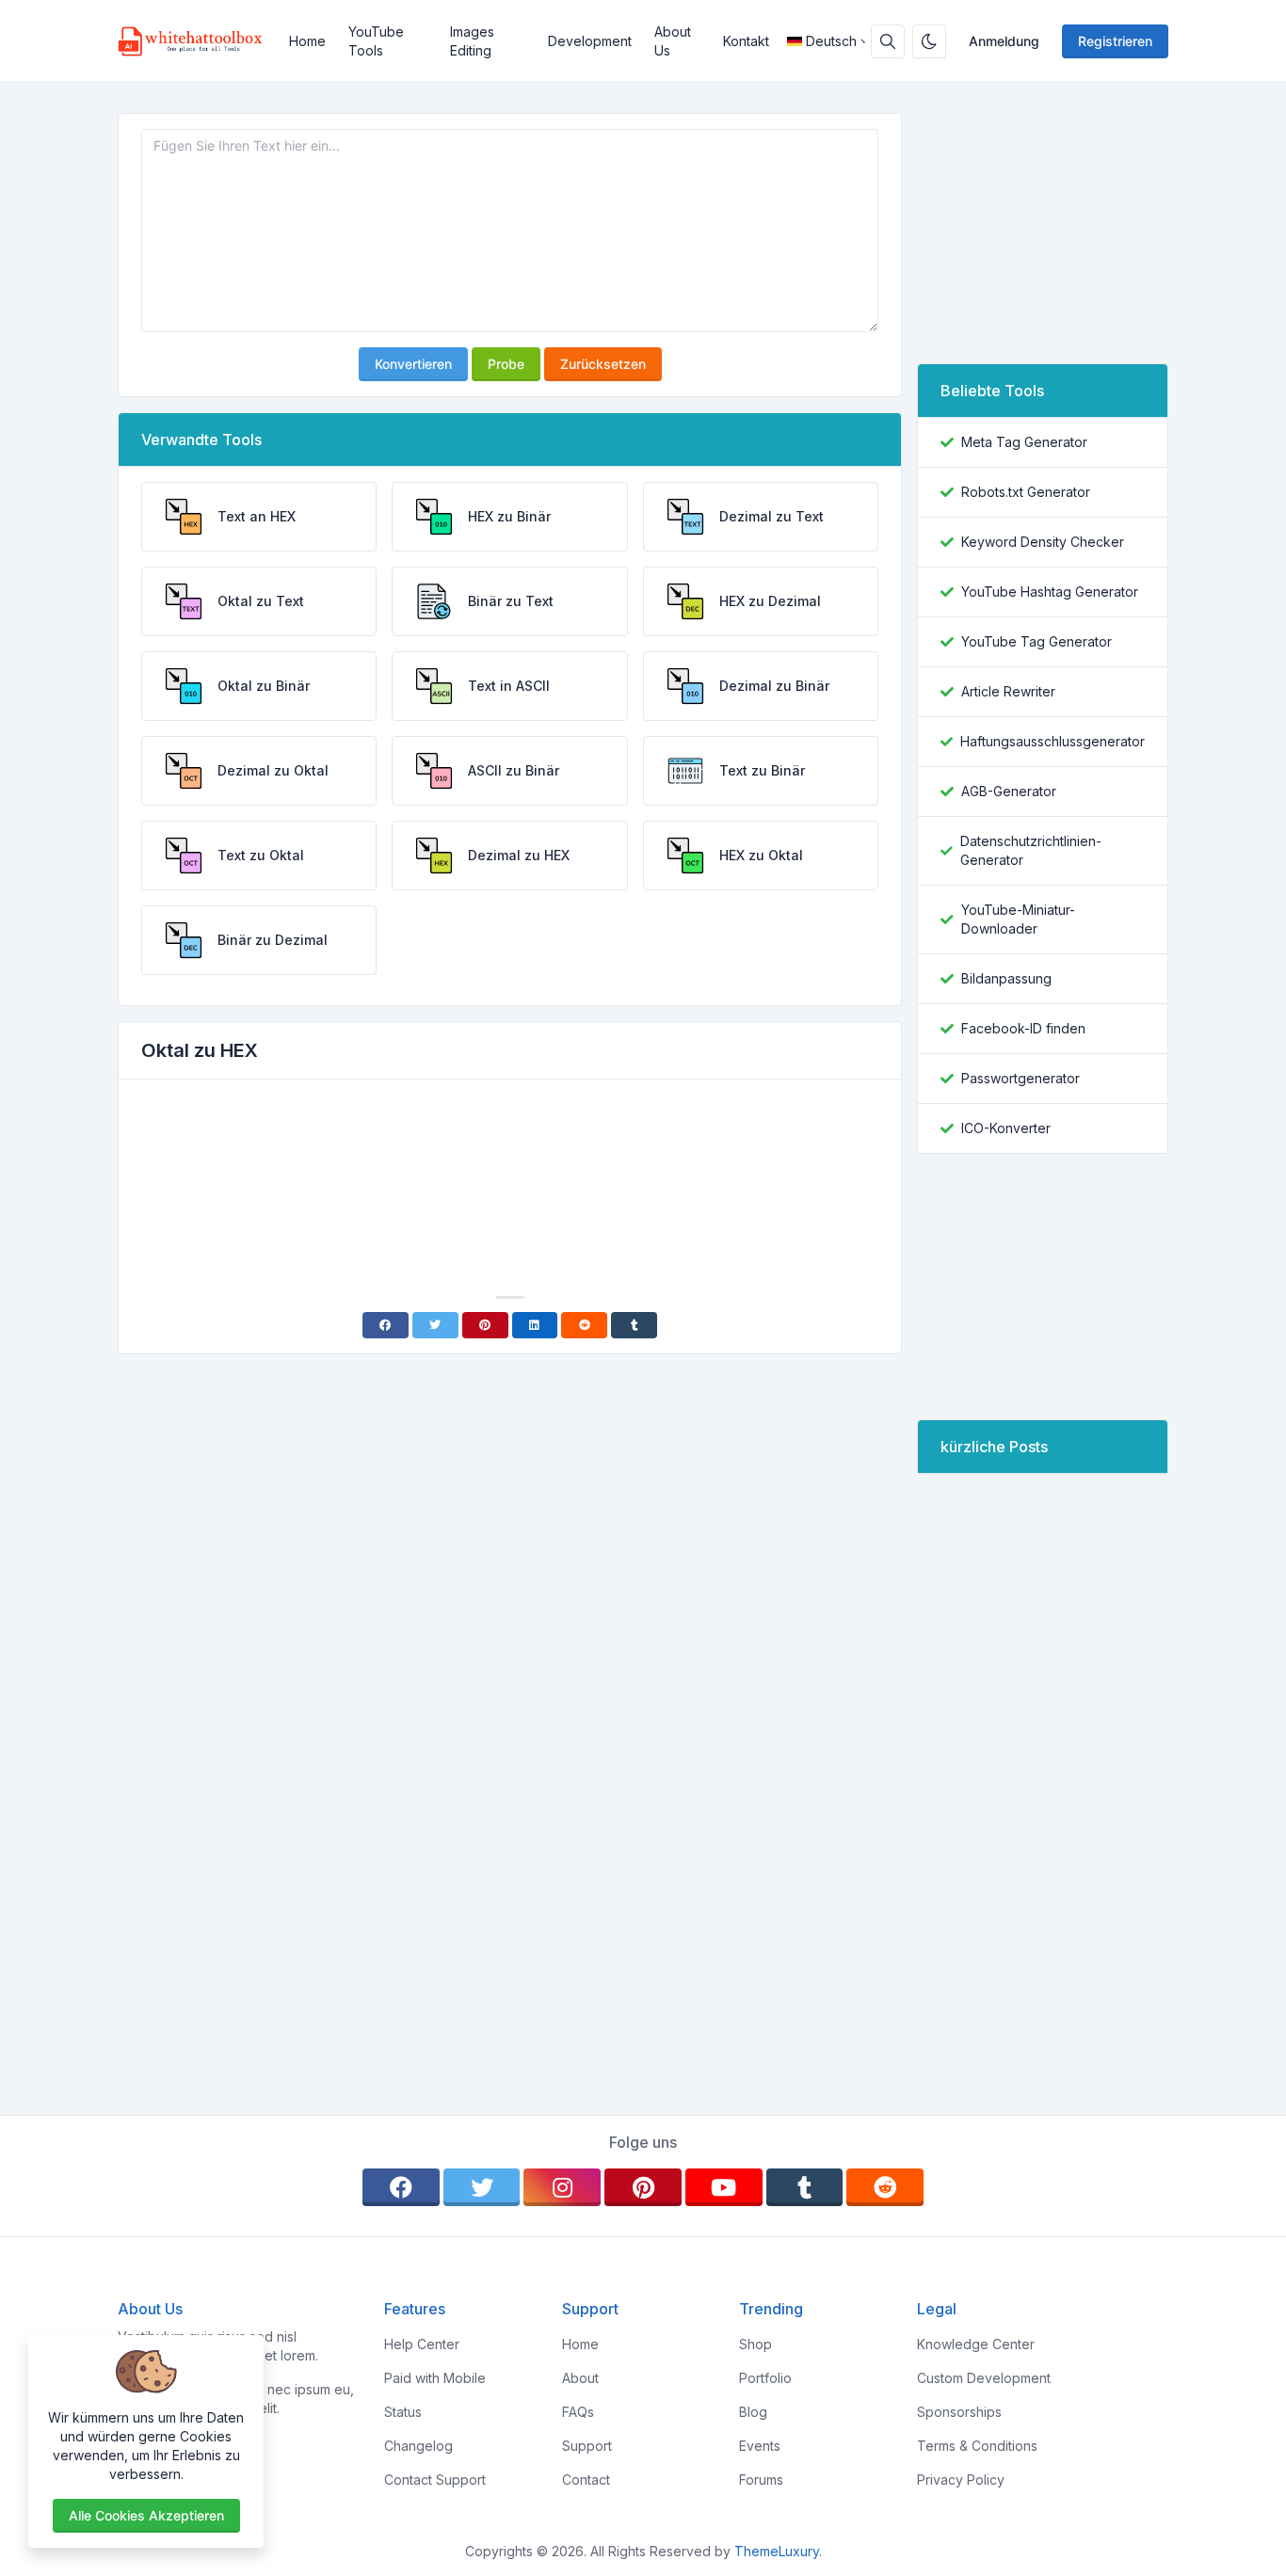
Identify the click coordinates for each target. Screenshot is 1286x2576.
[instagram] (562, 2187)
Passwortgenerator (1021, 1078)
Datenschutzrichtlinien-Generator (1031, 850)
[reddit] (885, 2187)
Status (403, 2412)
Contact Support (435, 2480)
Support (587, 2446)
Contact (586, 2480)
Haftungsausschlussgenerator (1053, 741)
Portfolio (765, 2378)
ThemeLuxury (777, 2551)
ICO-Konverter (1006, 1128)
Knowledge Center (976, 2344)
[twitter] (482, 2187)
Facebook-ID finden (1023, 1028)
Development (590, 41)
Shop (756, 2344)
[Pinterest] (485, 1325)
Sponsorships (959, 2412)
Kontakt (746, 41)
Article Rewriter (1008, 691)
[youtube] (724, 2187)
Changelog (418, 2446)
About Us (673, 41)
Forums (761, 2480)
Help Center (422, 2344)
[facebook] (401, 2187)
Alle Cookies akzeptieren (146, 2515)
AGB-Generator (1009, 791)
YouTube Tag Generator (1037, 641)
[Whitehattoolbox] (198, 41)
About (580, 2378)
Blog (753, 2412)
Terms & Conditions (977, 2446)
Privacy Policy (961, 2480)
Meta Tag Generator (1024, 442)
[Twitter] (435, 1325)
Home (307, 41)
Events (760, 2446)
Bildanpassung (1006, 978)
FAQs (578, 2412)
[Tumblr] (634, 1325)
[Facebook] (386, 1325)
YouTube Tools (376, 41)
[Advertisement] (510, 1146)
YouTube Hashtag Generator (1050, 592)
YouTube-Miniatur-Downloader (1018, 919)
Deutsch (831, 41)
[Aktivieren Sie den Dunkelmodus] (929, 41)
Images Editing (472, 41)
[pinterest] (643, 2187)
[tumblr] (805, 2187)
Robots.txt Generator (1026, 492)
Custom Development (984, 2378)
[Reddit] (584, 1325)
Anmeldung (1004, 41)
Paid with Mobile (435, 2378)
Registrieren (1115, 41)
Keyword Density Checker (1043, 542)
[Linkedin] (535, 1325)
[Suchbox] (888, 41)
